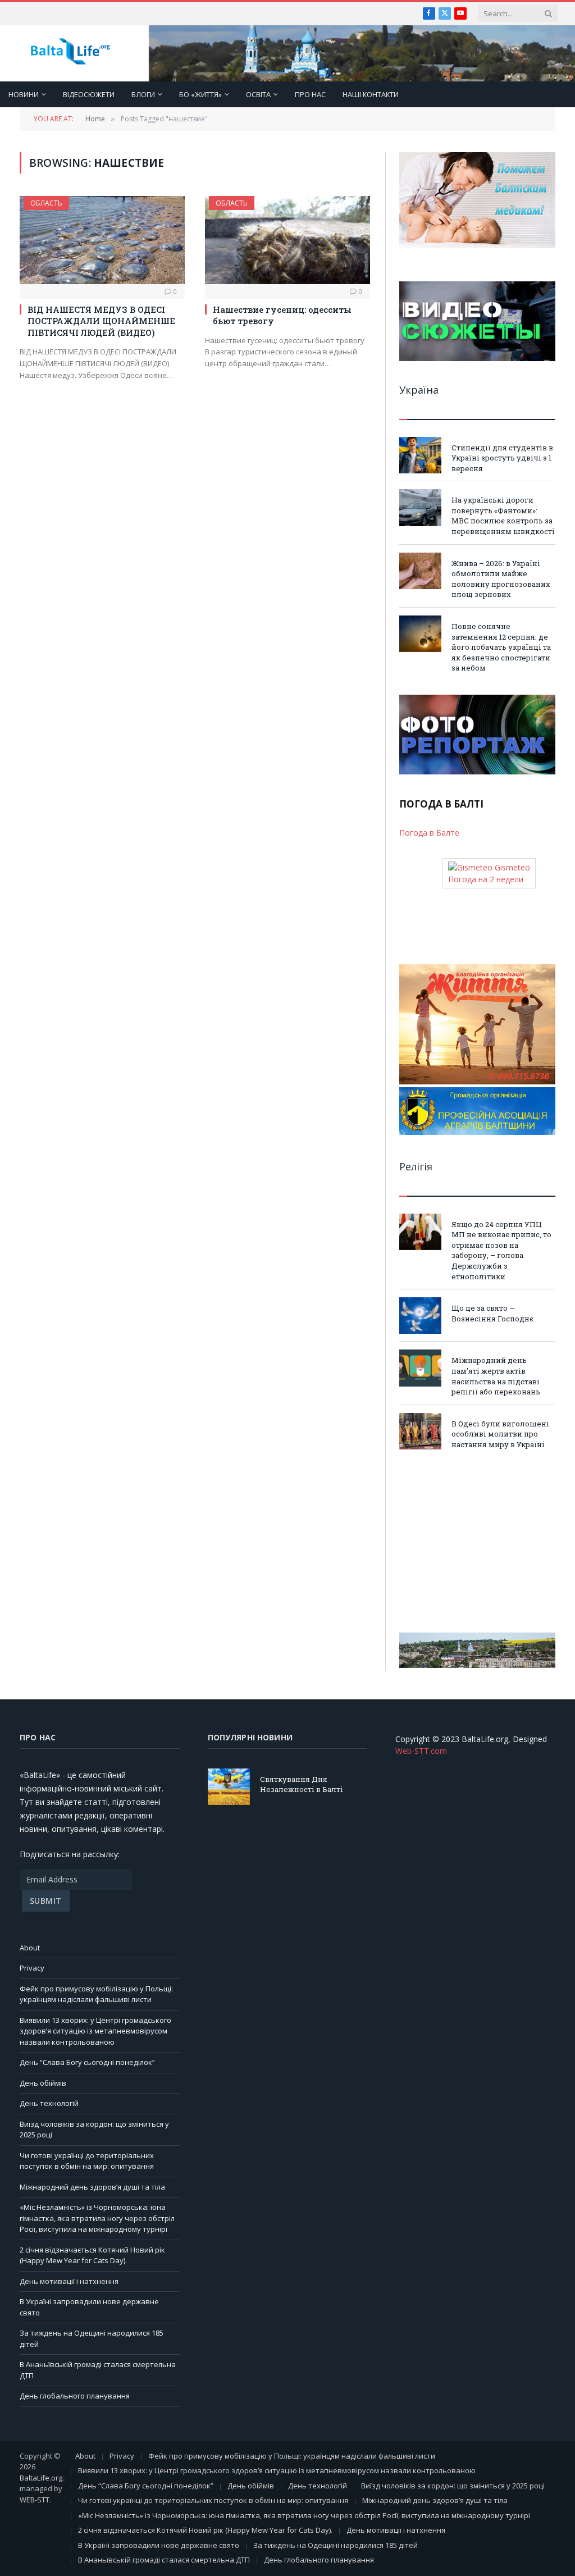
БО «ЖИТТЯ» (200, 94)
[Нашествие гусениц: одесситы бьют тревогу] (287, 240)
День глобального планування (75, 2396)
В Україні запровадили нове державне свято (159, 2545)
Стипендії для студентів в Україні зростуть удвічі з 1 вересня (502, 458)
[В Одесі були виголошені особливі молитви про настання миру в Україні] (420, 1431)
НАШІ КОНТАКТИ (371, 94)
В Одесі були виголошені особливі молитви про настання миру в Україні (500, 1434)
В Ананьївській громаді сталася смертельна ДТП (164, 2560)
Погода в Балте (429, 833)
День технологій (49, 2103)
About (30, 1948)
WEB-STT (35, 2500)
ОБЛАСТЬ (46, 203)
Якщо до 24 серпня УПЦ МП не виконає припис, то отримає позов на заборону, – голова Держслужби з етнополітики (501, 1250)
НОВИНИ (24, 94)
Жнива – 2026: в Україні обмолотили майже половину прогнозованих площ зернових (501, 579)
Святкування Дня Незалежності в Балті (302, 1784)
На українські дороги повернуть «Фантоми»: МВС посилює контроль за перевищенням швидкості (503, 516)
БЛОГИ (143, 94)
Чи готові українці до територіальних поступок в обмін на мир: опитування (87, 2161)
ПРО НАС (310, 94)
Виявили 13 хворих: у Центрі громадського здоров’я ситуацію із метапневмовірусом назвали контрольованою (95, 2031)
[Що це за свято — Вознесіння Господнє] (420, 1316)
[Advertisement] (477, 1541)
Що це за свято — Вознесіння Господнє (492, 1313)
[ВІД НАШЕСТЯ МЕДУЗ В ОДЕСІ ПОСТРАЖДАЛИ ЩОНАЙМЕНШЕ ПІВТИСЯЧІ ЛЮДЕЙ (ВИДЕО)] (102, 240)
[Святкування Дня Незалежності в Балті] (229, 1787)
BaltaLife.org (41, 2478)
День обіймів (43, 2083)
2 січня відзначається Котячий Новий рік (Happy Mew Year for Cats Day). (92, 2255)
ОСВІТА (258, 94)
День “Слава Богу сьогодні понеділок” (87, 2062)
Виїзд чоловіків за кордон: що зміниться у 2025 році (453, 2486)
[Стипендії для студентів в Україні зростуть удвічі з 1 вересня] (420, 455)
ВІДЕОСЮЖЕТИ (89, 94)
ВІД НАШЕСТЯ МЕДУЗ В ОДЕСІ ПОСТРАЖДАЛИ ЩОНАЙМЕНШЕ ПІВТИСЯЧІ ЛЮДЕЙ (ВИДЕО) (101, 321)
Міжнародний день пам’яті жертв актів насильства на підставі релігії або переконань (496, 1376)
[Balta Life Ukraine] (70, 54)
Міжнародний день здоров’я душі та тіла (92, 2187)
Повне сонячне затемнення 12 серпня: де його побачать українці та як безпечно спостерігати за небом (501, 647)
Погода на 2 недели (486, 879)
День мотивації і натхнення (69, 2281)
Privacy (32, 1968)
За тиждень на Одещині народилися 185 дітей (336, 2545)
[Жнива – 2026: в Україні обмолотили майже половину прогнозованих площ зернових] (420, 571)
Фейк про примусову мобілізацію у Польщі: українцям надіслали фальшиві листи (96, 1994)
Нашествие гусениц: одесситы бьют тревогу (282, 315)
